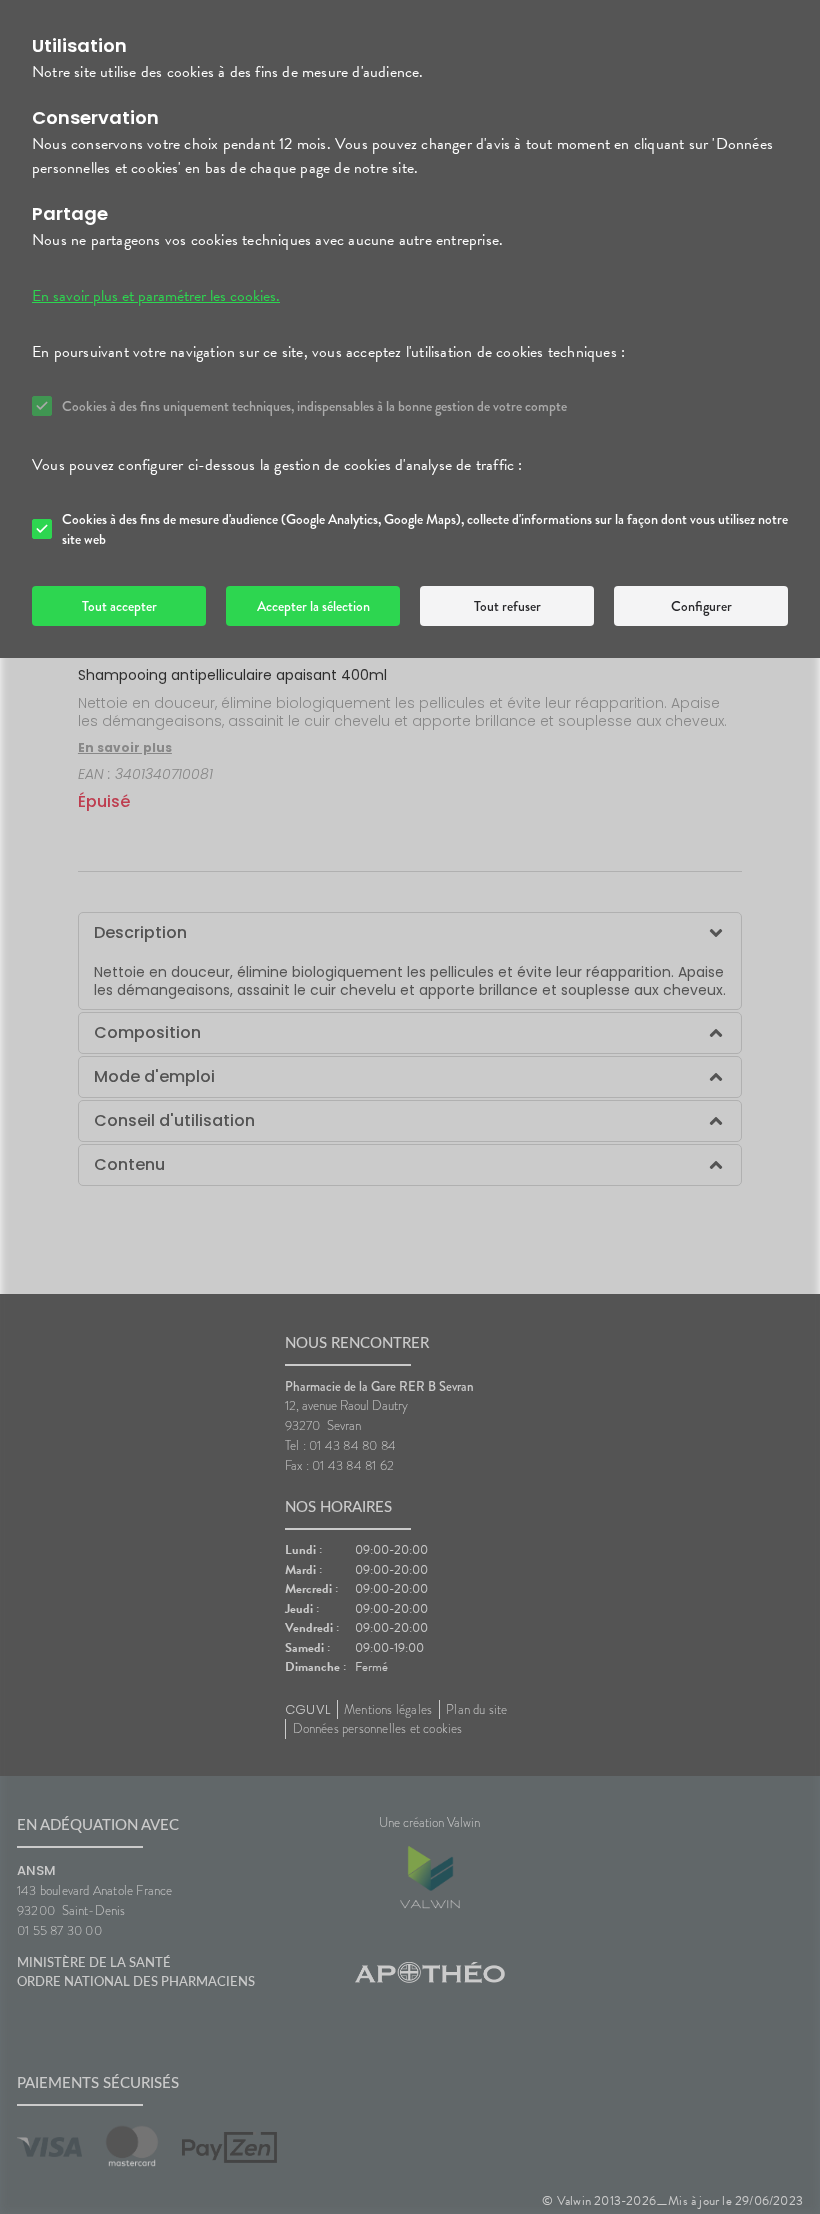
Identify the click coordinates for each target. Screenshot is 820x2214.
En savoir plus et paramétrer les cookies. (156, 296)
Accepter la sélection (313, 606)
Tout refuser (507, 606)
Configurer (701, 606)
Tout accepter (119, 606)
